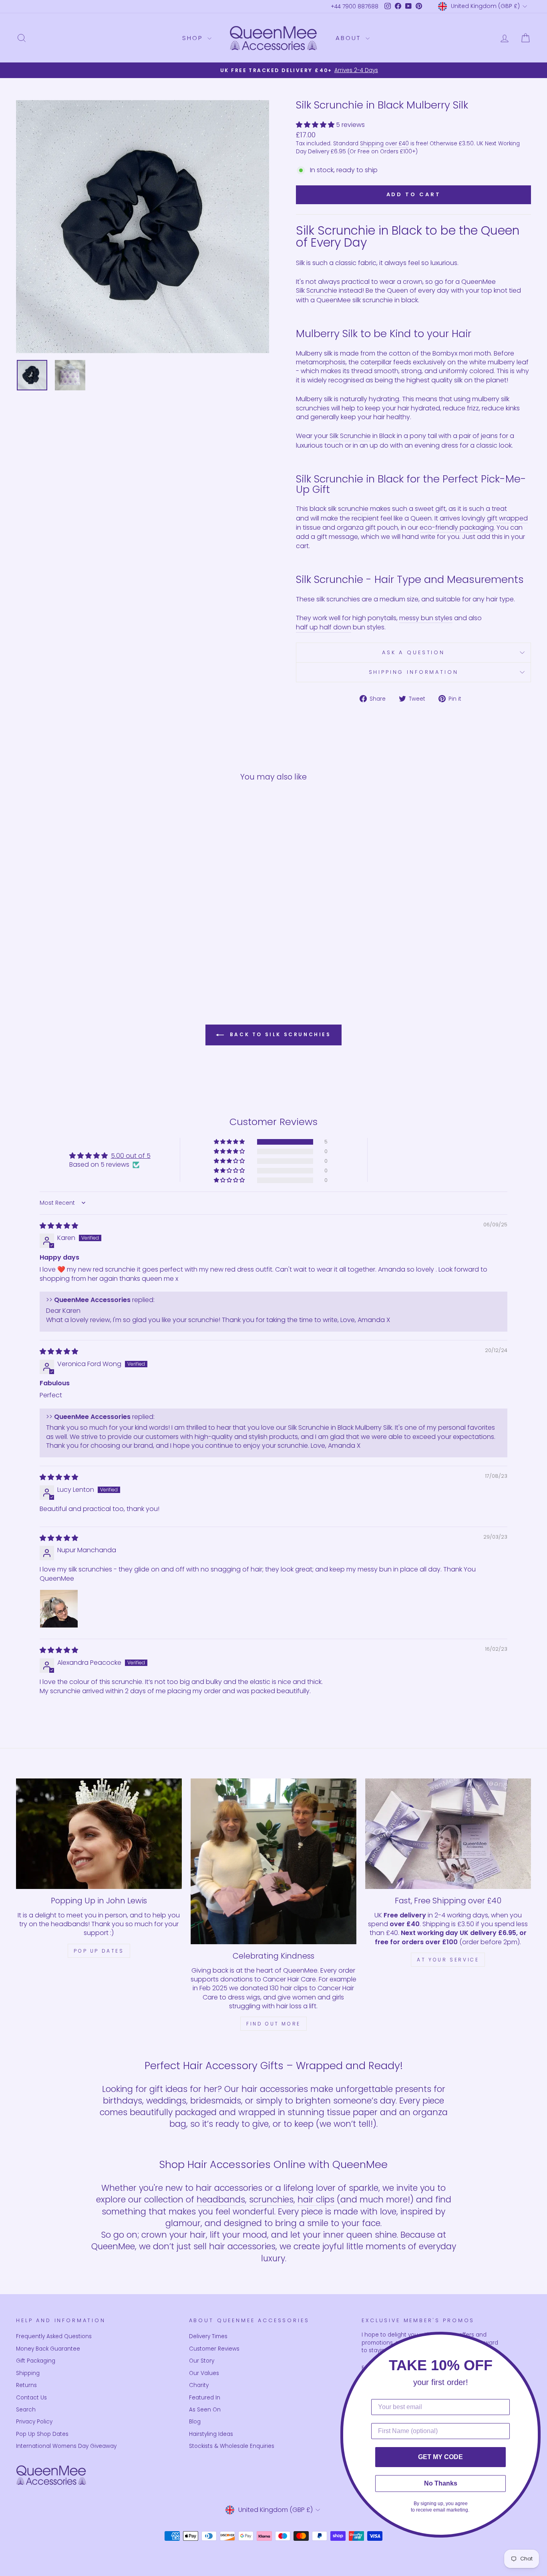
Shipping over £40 (384, 144)
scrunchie (353, 509)
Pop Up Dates (99, 1951)
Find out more (273, 2024)
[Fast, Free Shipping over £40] (448, 1834)
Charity (199, 2385)
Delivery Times (208, 2336)
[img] (59, 1226)
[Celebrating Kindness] (273, 1861)
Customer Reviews (214, 2349)
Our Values (204, 2373)
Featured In (205, 2398)
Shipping (28, 2373)
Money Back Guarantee (48, 2349)
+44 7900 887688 (355, 7)
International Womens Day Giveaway (66, 2446)
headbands (221, 2199)
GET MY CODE (440, 2457)
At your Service (448, 1960)
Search (26, 2410)
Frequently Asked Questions (54, 2336)
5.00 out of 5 (131, 1156)
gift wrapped (507, 518)
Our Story (202, 2361)
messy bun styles (426, 618)
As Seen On (205, 2410)
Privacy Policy (34, 2422)
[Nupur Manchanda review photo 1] (59, 1609)
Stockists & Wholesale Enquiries (232, 2446)
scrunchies (271, 2199)
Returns (26, 2385)
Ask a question (413, 652)
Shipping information (414, 672)
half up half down (324, 627)
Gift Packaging (36, 2361)
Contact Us (31, 2398)
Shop (194, 38)
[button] (316, 125)
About (350, 38)
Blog (195, 2422)
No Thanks (441, 2483)
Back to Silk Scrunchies (279, 1034)
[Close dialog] (539, 2340)
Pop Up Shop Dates (42, 2434)
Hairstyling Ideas (211, 2434)
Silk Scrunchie (317, 291)
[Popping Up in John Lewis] (99, 1834)
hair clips (316, 2199)
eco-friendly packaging (457, 528)
